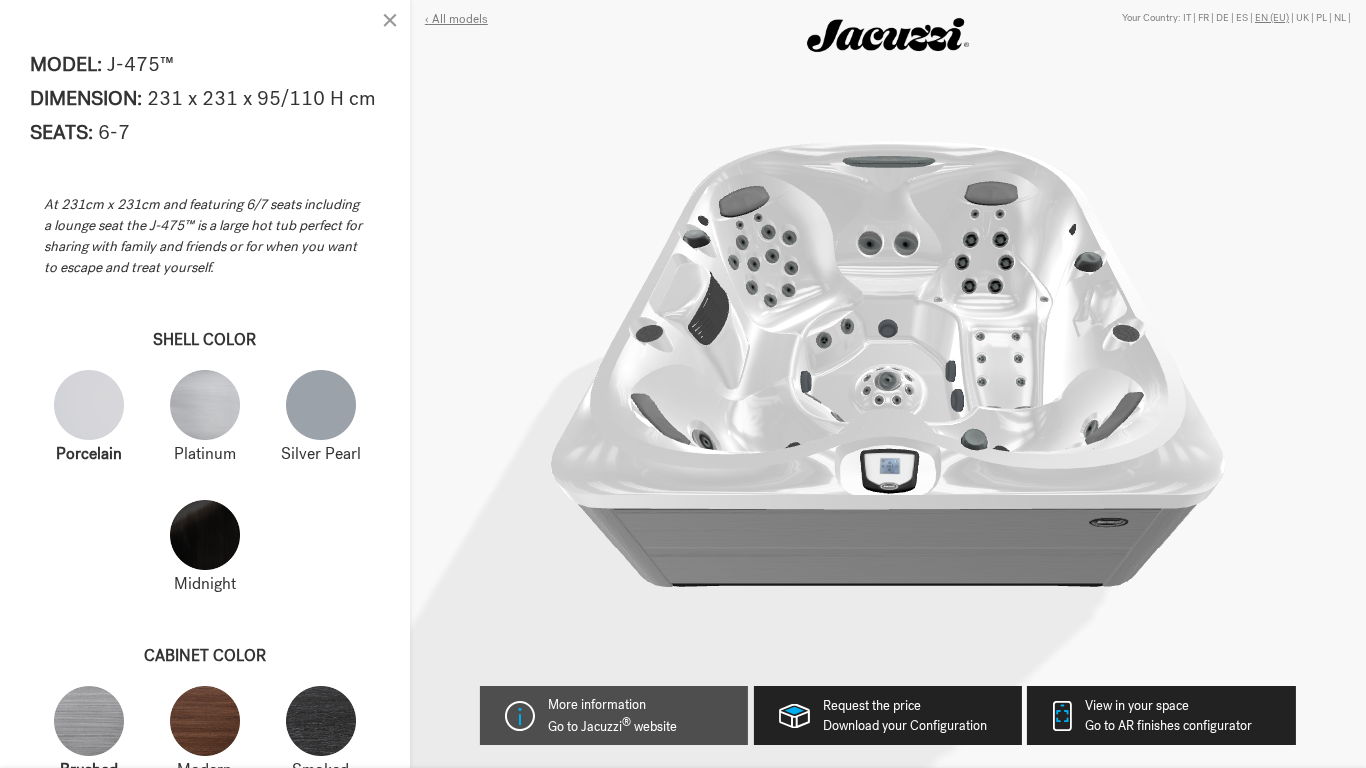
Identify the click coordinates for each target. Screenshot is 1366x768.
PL (1321, 17)
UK (1302, 17)
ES (1242, 17)
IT (1187, 17)
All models (458, 19)
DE (1222, 17)
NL (1340, 17)
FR (1203, 17)
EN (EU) (1272, 17)
